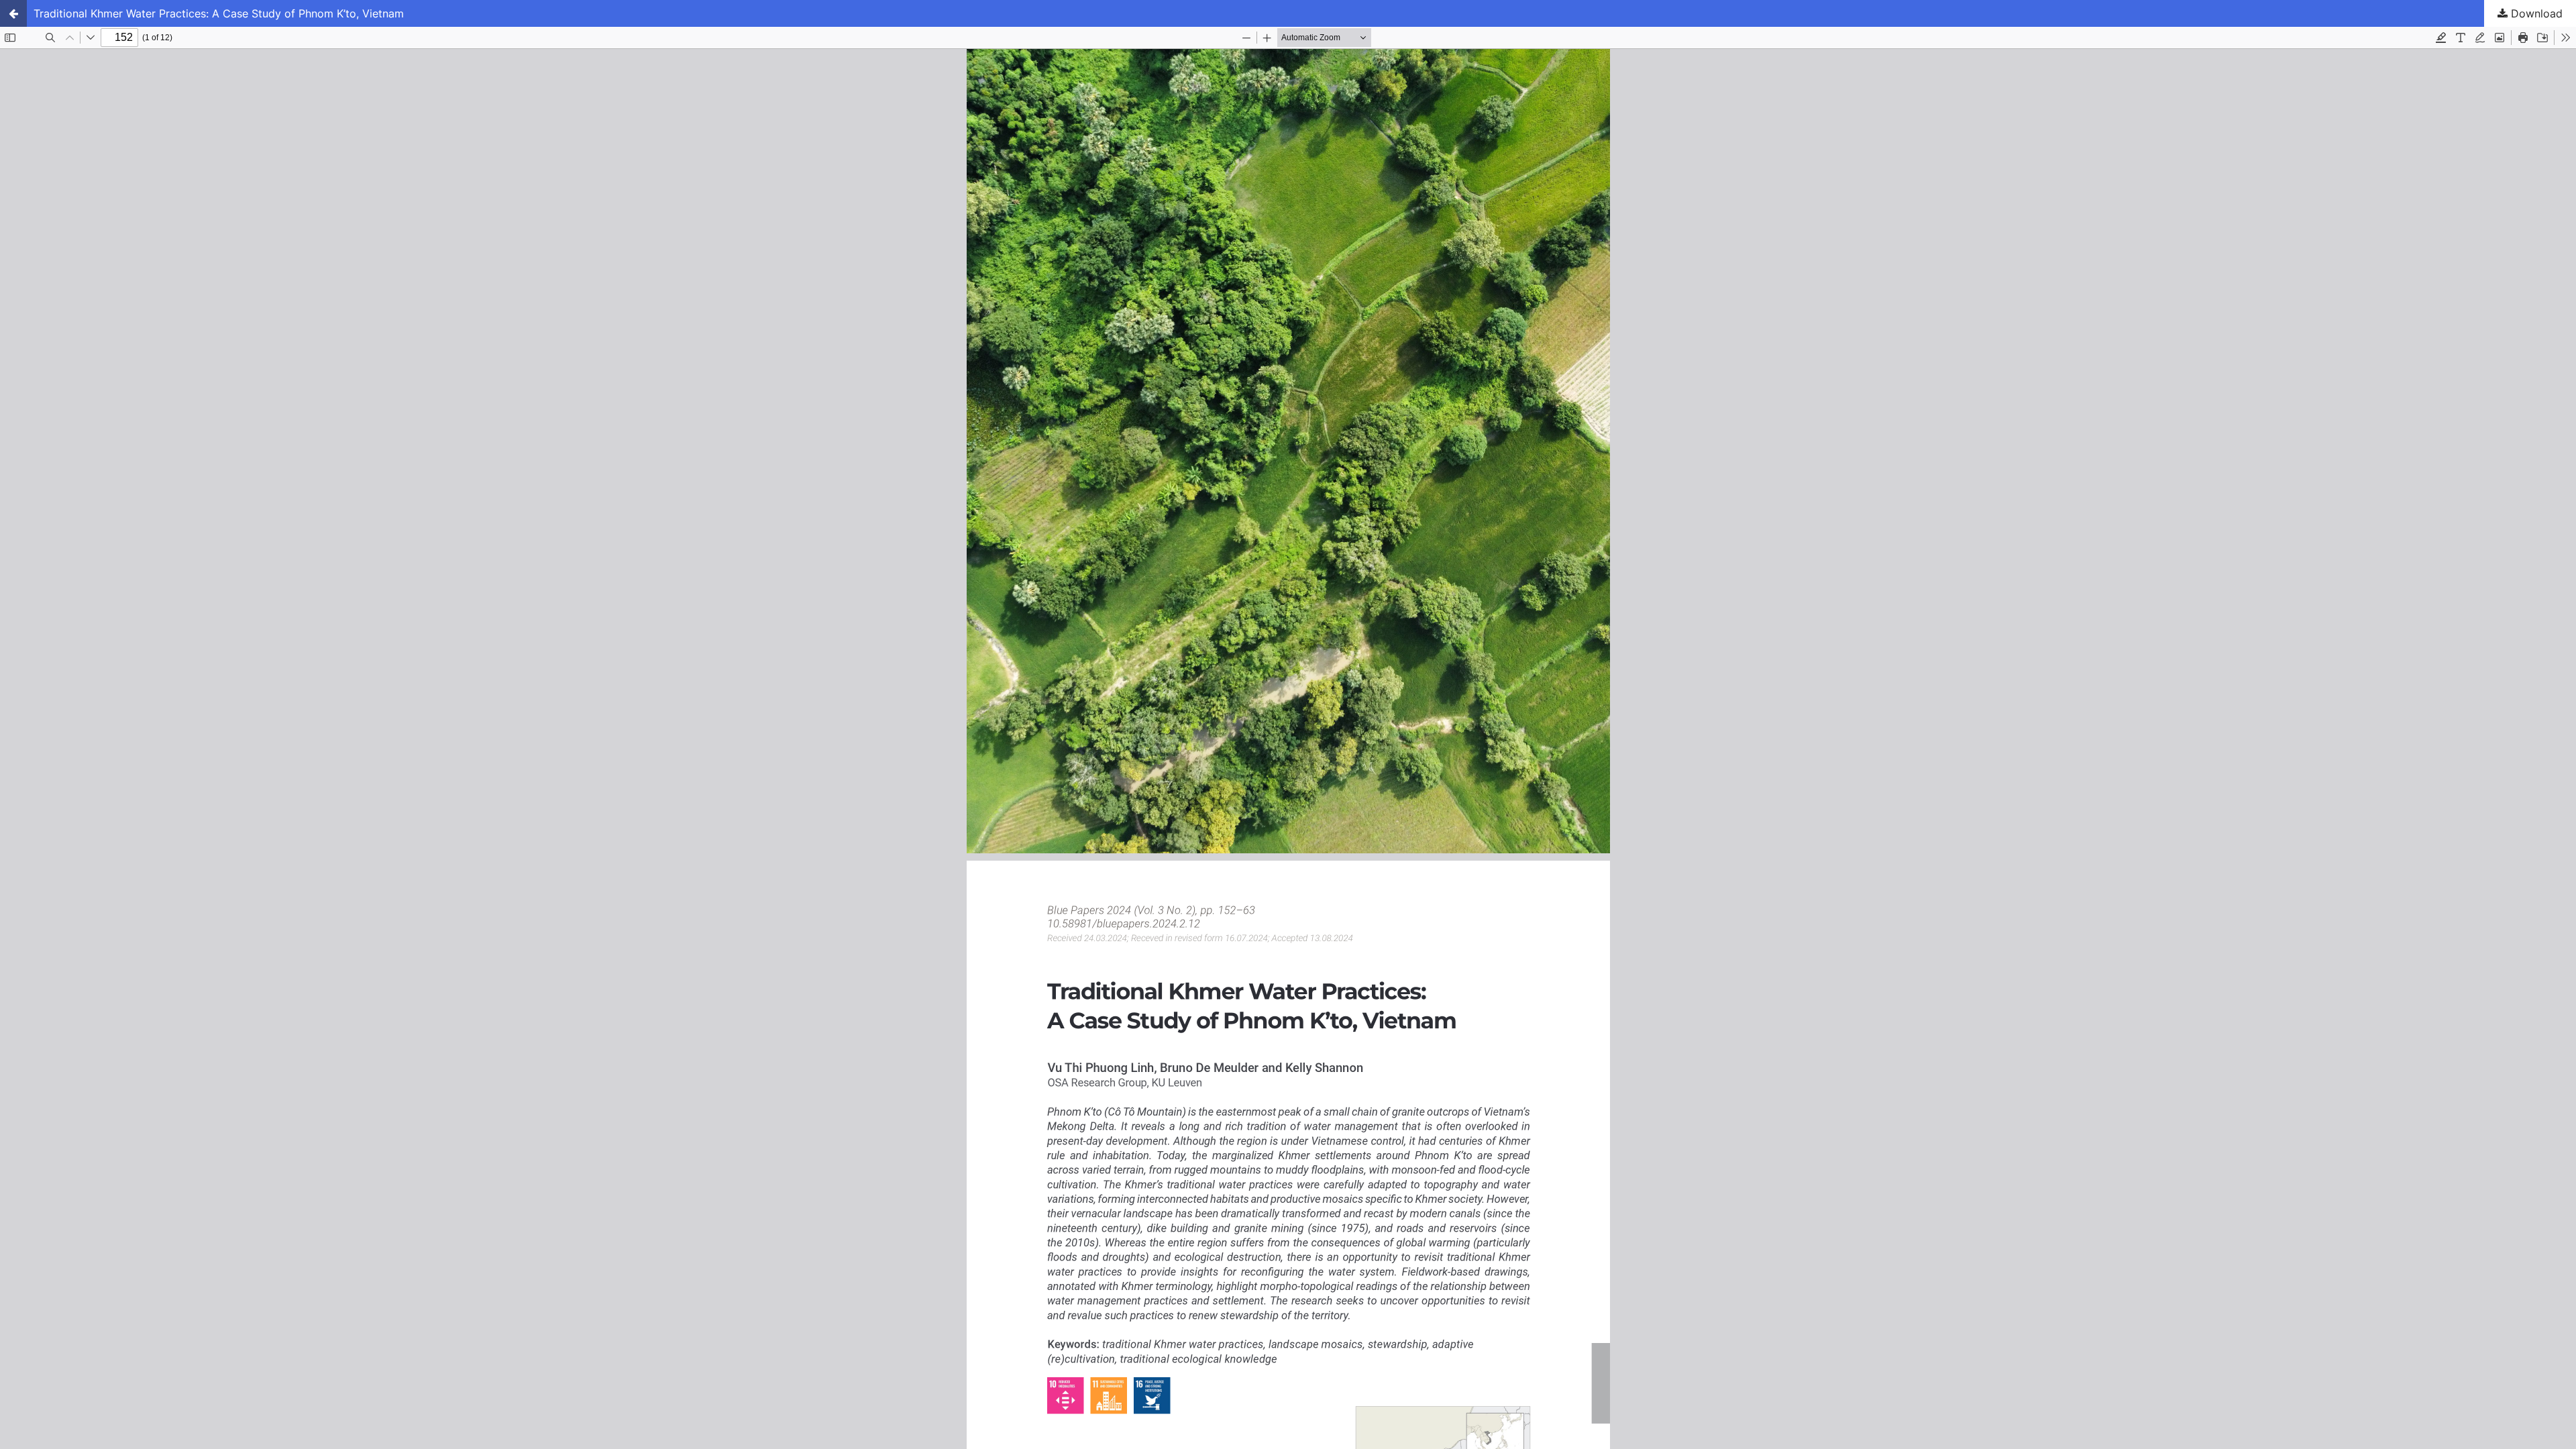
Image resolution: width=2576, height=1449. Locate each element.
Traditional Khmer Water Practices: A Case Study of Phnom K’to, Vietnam (219, 13)
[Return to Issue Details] (13, 13)
